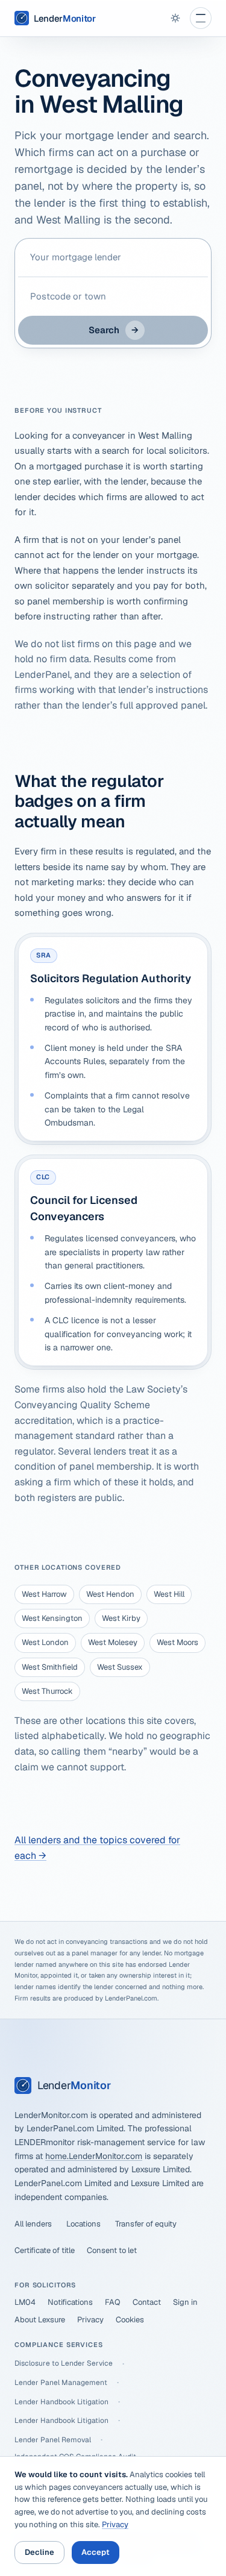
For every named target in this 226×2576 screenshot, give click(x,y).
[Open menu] (201, 18)
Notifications (70, 2302)
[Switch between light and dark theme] (175, 18)
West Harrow (44, 1594)
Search (114, 330)
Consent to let (112, 2250)
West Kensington (52, 1618)
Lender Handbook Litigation (61, 2402)
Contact (147, 2302)
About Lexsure (40, 2320)
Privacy (90, 2320)
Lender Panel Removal (53, 2440)
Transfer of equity (146, 2224)
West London (45, 1642)
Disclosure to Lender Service (64, 2363)
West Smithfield (50, 1667)
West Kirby (121, 1618)
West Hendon (110, 1594)
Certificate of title (45, 2250)
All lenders (33, 2224)
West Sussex (120, 1667)
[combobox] (113, 257)
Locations (83, 2224)
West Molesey (113, 1642)
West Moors (177, 1642)
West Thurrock (47, 1691)
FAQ (113, 2302)
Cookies (130, 2320)
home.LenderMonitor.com (94, 2156)
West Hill (169, 1594)
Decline (39, 2552)
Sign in (185, 2302)
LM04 (25, 2302)
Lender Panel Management (61, 2383)
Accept (96, 2552)
